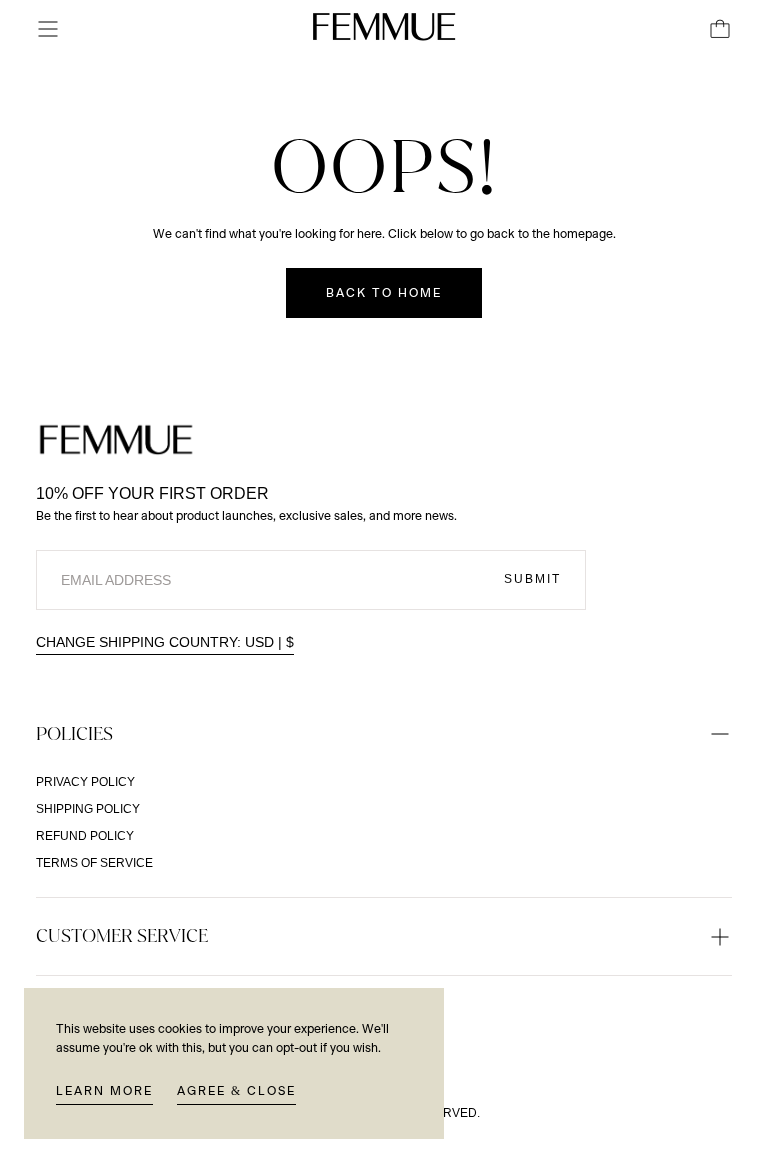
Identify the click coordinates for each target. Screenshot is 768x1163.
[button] (48, 29)
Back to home (384, 293)
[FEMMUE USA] (116, 439)
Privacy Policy (85, 782)
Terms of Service (94, 863)
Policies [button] (74, 733)
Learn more (104, 1091)
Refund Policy (85, 836)
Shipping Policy (88, 809)
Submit (532, 579)
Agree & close (236, 1091)
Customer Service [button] (122, 935)
